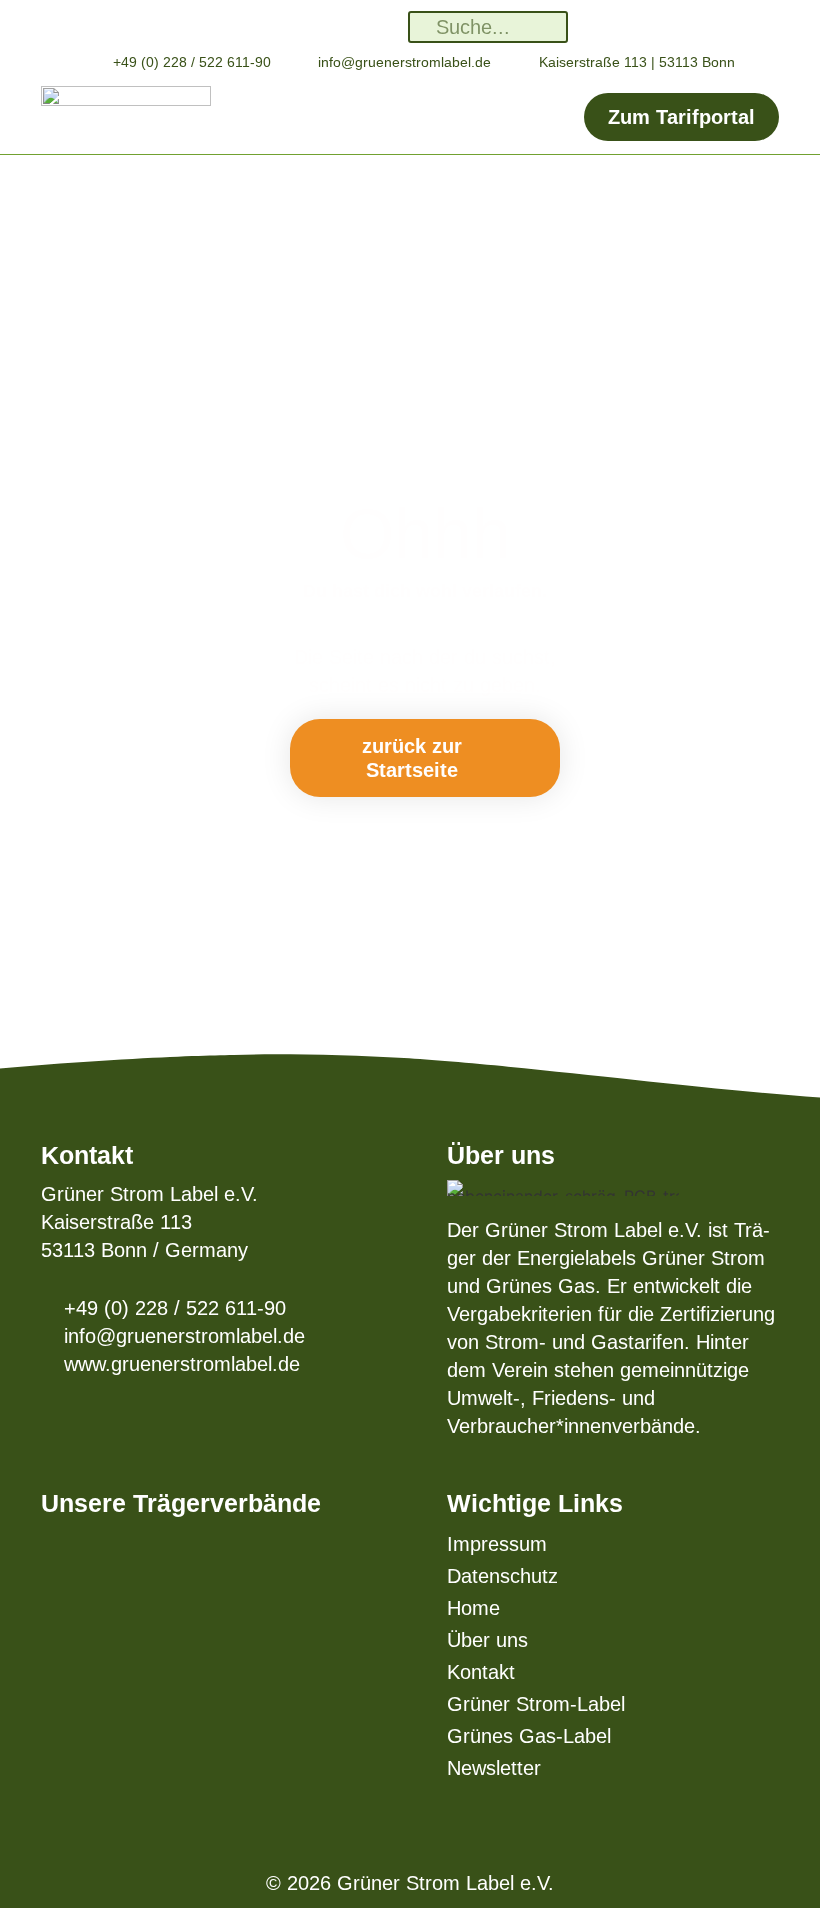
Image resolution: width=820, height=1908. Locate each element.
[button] (397, 116)
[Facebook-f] (349, 26)
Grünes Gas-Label (529, 1736)
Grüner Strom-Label (536, 1704)
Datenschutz (502, 1576)
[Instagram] (310, 26)
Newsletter (494, 1768)
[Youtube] (388, 26)
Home (473, 1608)
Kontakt (481, 1672)
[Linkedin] (271, 26)
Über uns (487, 1640)
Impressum (497, 1544)
